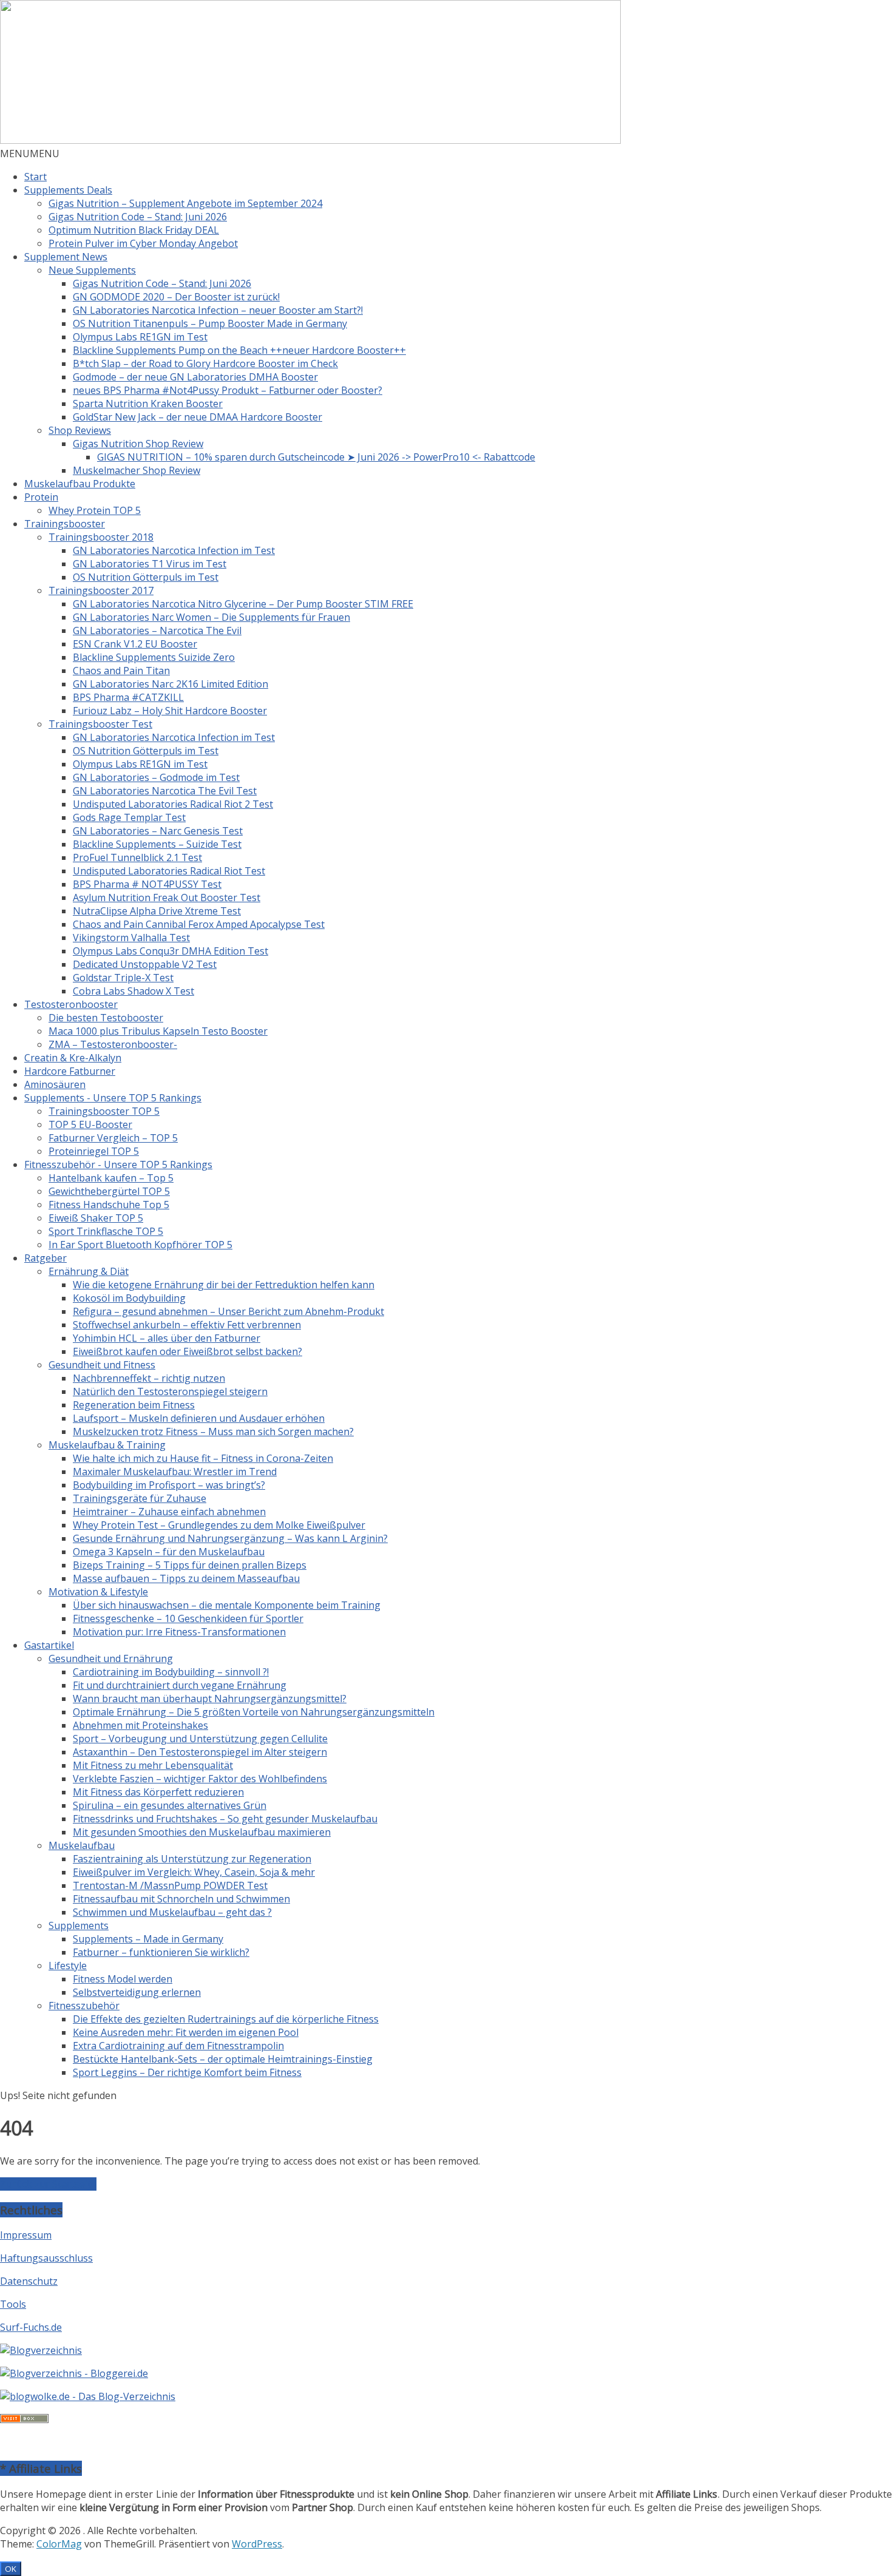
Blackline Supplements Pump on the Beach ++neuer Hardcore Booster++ (239, 350)
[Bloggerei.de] (74, 2373)
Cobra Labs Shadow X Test (133, 991)
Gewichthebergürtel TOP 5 (109, 1191)
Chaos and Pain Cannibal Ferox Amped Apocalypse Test (199, 924)
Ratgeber (46, 1258)
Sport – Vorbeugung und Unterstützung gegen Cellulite (200, 1739)
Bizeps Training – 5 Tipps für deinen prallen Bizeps (190, 1565)
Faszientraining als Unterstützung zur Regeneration (192, 1859)
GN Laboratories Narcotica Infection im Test (174, 550)
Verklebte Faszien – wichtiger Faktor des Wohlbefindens (200, 1779)
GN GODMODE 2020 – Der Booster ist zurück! (176, 297)
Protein (41, 497)
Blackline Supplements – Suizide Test (157, 844)
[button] (30, 154)
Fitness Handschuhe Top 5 (109, 1205)
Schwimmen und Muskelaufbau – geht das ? (172, 1912)
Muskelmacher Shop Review (137, 470)
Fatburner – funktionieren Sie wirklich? (161, 1952)
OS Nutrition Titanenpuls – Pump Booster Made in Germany (210, 323)
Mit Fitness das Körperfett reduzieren (158, 1792)
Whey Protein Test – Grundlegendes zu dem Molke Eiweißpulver (219, 1525)
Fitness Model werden (123, 1979)
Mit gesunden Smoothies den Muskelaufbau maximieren (202, 1832)
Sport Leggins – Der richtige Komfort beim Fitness (187, 2072)
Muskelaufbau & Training (107, 1445)
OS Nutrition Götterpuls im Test (146, 577)
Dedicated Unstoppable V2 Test (145, 964)
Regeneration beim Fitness (134, 1405)
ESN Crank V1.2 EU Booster (135, 644)
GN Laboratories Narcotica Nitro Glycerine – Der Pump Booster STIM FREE (243, 604)
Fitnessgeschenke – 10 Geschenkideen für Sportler (188, 1618)
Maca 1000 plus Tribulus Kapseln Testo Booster (158, 1031)
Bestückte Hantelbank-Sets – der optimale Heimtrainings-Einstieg (223, 2059)
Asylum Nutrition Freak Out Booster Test (167, 898)
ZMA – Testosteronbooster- (113, 1044)
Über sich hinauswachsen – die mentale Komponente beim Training (227, 1605)
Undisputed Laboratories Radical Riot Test (169, 871)
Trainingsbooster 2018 (101, 537)
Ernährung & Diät (89, 1271)
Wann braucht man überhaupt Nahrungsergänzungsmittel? (210, 1699)
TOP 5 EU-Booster (90, 1124)
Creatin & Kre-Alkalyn (73, 1058)
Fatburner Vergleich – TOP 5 (113, 1138)
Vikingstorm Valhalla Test (131, 938)
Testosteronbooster (71, 1004)
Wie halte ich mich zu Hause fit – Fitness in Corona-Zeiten (203, 1458)
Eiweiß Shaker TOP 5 (96, 1218)
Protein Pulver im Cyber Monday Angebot (143, 243)
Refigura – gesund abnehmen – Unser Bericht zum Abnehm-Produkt (228, 1311)
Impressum (26, 2235)
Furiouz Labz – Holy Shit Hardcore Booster (170, 711)
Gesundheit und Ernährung (111, 1658)
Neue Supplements (92, 270)
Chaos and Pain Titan (121, 671)
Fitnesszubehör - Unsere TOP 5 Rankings (118, 1165)
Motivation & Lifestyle (98, 1592)
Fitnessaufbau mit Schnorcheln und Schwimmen (181, 1899)
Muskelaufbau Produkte (80, 484)
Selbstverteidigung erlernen (137, 1992)
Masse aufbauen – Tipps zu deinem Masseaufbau (186, 1578)
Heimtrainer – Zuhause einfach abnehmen (169, 1512)
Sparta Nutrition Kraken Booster (148, 404)
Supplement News (66, 257)
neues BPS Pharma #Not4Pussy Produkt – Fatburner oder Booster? (228, 390)
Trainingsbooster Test (100, 724)
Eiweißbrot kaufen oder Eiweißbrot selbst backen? (188, 1351)
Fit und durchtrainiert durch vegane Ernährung (180, 1685)
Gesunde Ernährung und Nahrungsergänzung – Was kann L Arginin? (230, 1538)
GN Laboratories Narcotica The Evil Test (165, 791)
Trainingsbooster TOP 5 (104, 1111)
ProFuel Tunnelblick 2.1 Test (137, 857)
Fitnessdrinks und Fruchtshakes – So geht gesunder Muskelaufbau (225, 1819)
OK (11, 2569)
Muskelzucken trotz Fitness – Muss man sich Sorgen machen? (213, 1432)
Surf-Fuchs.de (31, 2327)
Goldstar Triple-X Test (123, 978)
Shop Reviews (80, 430)
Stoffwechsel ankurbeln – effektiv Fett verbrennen (187, 1325)
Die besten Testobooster (106, 1018)
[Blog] (41, 2350)
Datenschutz (29, 2281)
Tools (13, 2304)
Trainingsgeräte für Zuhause (140, 1498)
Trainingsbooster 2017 (101, 590)
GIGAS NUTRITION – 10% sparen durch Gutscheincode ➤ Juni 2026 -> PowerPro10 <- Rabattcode (316, 457)
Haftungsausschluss (46, 2258)
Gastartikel (49, 1645)
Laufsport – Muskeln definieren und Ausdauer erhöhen (199, 1418)
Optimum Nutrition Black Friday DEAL (134, 230)
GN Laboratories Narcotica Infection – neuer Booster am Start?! (218, 310)
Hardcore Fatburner (70, 1071)
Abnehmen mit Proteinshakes (140, 1725)
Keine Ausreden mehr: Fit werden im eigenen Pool (186, 2032)
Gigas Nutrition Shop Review (138, 444)
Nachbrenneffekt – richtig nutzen (149, 1378)
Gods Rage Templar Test (129, 817)
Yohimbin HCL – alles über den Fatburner (167, 1338)
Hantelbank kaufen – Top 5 (111, 1178)
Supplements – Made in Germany (148, 1939)
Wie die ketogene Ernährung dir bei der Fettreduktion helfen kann (224, 1285)
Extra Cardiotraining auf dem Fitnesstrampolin (178, 2046)
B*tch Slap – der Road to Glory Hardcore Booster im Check (205, 363)
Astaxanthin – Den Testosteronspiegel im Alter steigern (200, 1752)
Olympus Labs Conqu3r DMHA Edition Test (171, 951)
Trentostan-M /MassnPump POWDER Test (170, 1885)
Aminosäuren (55, 1084)
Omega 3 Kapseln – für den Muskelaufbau (169, 1552)
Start (35, 177)
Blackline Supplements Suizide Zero (154, 657)
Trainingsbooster (65, 524)
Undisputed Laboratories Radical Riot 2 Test (173, 804)
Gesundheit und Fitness (102, 1365)
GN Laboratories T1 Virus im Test (150, 564)
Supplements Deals (68, 190)
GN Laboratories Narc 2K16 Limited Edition (171, 684)
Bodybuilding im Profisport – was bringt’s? (169, 1485)
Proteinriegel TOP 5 (94, 1151)
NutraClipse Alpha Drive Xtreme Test (157, 911)
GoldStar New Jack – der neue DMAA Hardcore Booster (198, 417)
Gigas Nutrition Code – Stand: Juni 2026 (138, 217)
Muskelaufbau (82, 1845)
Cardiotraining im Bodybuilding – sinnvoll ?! (171, 1672)
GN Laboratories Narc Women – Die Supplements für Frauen (211, 617)
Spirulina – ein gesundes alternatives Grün (170, 1805)
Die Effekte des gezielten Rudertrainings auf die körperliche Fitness (226, 2019)
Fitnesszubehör (84, 2006)
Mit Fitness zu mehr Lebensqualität (153, 1765)
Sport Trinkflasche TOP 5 (106, 1231)
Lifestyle (68, 1966)
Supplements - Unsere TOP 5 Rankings (113, 1098)
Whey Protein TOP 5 (95, 510)
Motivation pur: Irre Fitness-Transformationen (179, 1632)
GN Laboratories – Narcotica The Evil (157, 630)
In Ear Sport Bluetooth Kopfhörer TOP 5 (140, 1245)
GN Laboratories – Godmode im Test (156, 777)
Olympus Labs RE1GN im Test (140, 337)
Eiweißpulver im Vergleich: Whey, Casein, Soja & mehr (194, 1872)
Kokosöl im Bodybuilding (129, 1298)
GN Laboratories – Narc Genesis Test (158, 831)
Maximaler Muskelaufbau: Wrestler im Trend (175, 1472)
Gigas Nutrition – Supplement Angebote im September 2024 (185, 203)
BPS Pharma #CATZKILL (128, 697)
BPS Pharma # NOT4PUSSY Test (147, 884)
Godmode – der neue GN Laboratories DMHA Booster (195, 377)
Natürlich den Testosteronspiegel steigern (170, 1391)
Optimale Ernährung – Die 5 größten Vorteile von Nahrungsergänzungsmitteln (254, 1712)
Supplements (79, 1925)
